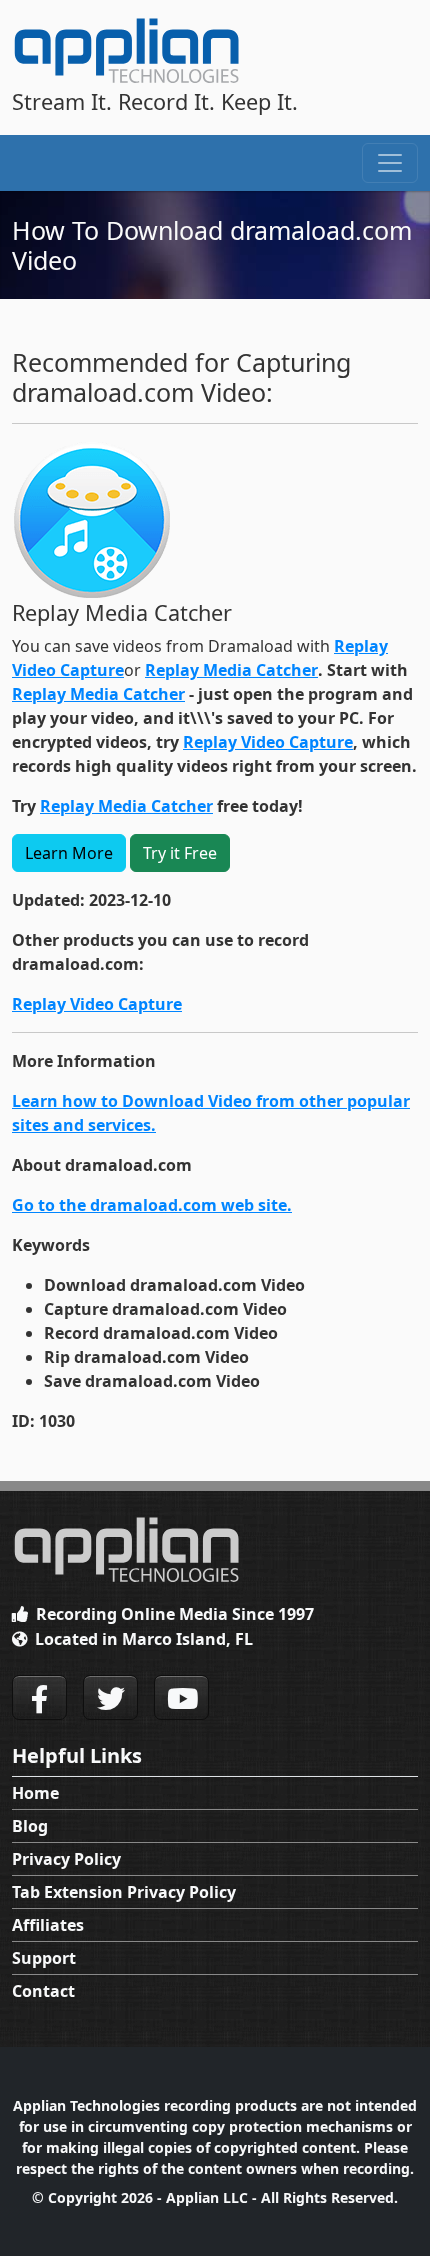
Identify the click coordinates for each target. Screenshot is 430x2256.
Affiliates (48, 1925)
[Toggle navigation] (390, 163)
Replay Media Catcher (231, 670)
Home (35, 1793)
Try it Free (180, 853)
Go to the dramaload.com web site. (152, 1205)
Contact (43, 1991)
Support (44, 1958)
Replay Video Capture (268, 742)
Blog (30, 1826)
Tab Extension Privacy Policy (124, 1892)
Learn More (69, 853)
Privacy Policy (66, 1859)
